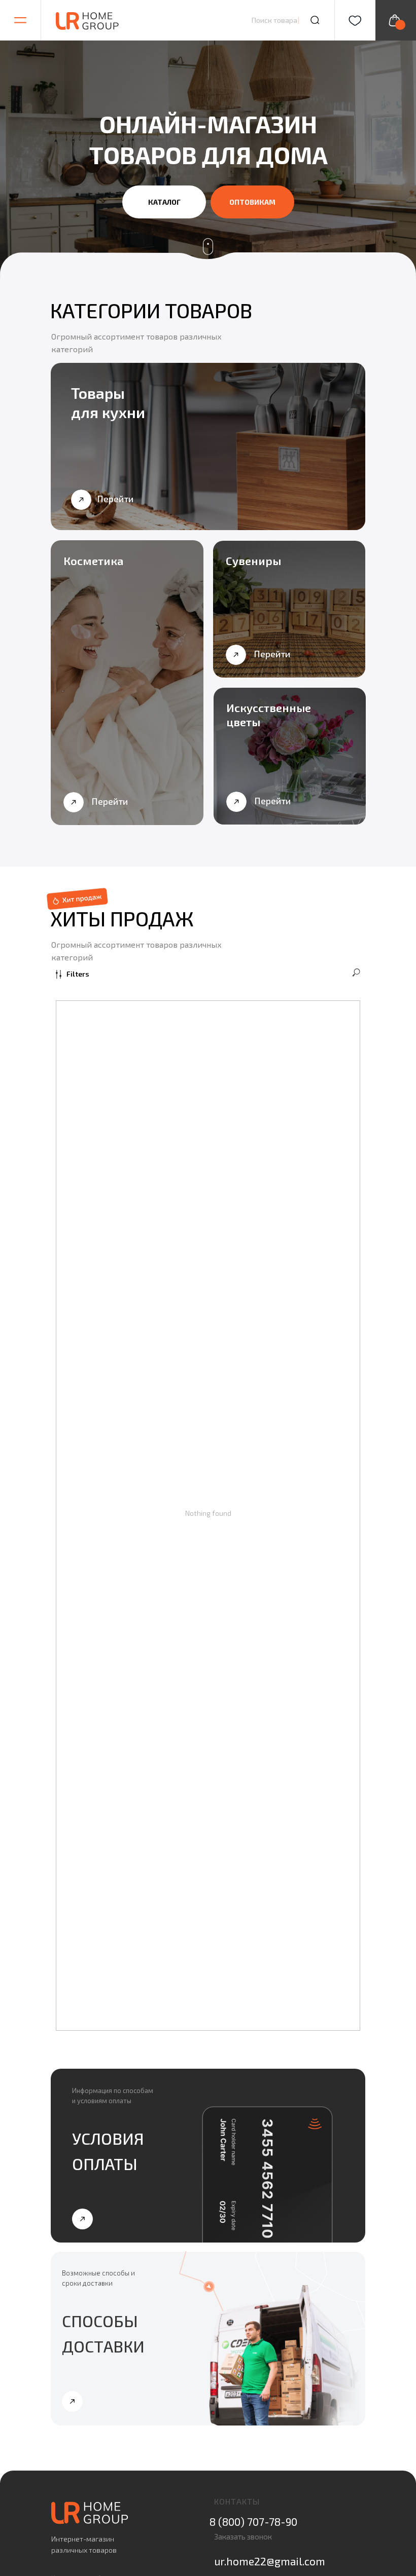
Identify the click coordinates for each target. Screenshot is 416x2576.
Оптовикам (252, 202)
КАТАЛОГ (164, 202)
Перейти (115, 499)
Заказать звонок (243, 2536)
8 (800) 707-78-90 (253, 2522)
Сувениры (253, 561)
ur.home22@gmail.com (270, 2561)
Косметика (93, 561)
